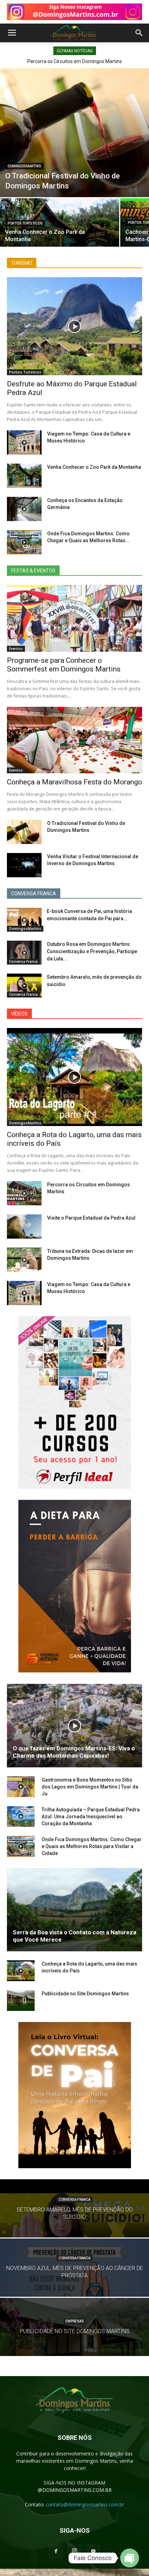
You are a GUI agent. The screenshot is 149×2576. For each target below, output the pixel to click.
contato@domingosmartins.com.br (85, 2504)
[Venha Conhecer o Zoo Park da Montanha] (60, 227)
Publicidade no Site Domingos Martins (85, 1994)
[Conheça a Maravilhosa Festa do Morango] (74, 740)
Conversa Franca (23, 961)
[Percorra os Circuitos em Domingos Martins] (24, 1193)
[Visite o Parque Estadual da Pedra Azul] (24, 1227)
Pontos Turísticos (25, 223)
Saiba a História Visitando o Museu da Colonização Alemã (77, 61)
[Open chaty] (130, 2558)
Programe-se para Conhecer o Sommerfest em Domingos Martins (64, 665)
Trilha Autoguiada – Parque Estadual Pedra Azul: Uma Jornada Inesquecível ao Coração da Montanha (91, 1817)
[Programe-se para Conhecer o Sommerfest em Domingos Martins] (74, 618)
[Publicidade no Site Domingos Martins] (21, 2001)
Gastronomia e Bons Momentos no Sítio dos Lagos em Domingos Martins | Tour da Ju (90, 1787)
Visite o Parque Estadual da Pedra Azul (91, 1218)
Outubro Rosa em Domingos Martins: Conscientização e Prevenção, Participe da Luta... (92, 951)
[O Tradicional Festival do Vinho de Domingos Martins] (74, 133)
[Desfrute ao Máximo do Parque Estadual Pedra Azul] (74, 326)
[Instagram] (74, 2551)
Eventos (16, 649)
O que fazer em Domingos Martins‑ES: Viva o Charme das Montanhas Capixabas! (74, 1752)
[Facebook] (56, 2551)
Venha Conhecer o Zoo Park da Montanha (94, 467)
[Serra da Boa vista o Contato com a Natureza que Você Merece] (74, 1910)
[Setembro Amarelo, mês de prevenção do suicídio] (24, 986)
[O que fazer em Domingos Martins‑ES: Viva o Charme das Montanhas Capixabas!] (74, 1726)
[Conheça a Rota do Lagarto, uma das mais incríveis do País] (74, 1077)
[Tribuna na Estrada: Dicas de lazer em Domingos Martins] (24, 1260)
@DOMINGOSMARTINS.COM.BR (75, 2490)
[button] (139, 33)
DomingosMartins (24, 166)
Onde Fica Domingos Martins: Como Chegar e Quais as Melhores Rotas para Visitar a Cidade (92, 1846)
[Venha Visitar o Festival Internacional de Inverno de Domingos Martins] (24, 865)
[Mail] (93, 2551)
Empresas (75, 2321)
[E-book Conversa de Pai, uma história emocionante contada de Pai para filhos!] (24, 920)
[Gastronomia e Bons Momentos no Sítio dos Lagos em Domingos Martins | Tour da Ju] (21, 1787)
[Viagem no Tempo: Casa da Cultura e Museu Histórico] (24, 442)
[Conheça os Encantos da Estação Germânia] (24, 509)
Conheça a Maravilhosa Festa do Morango (74, 782)
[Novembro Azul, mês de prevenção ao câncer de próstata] (74, 2285)
